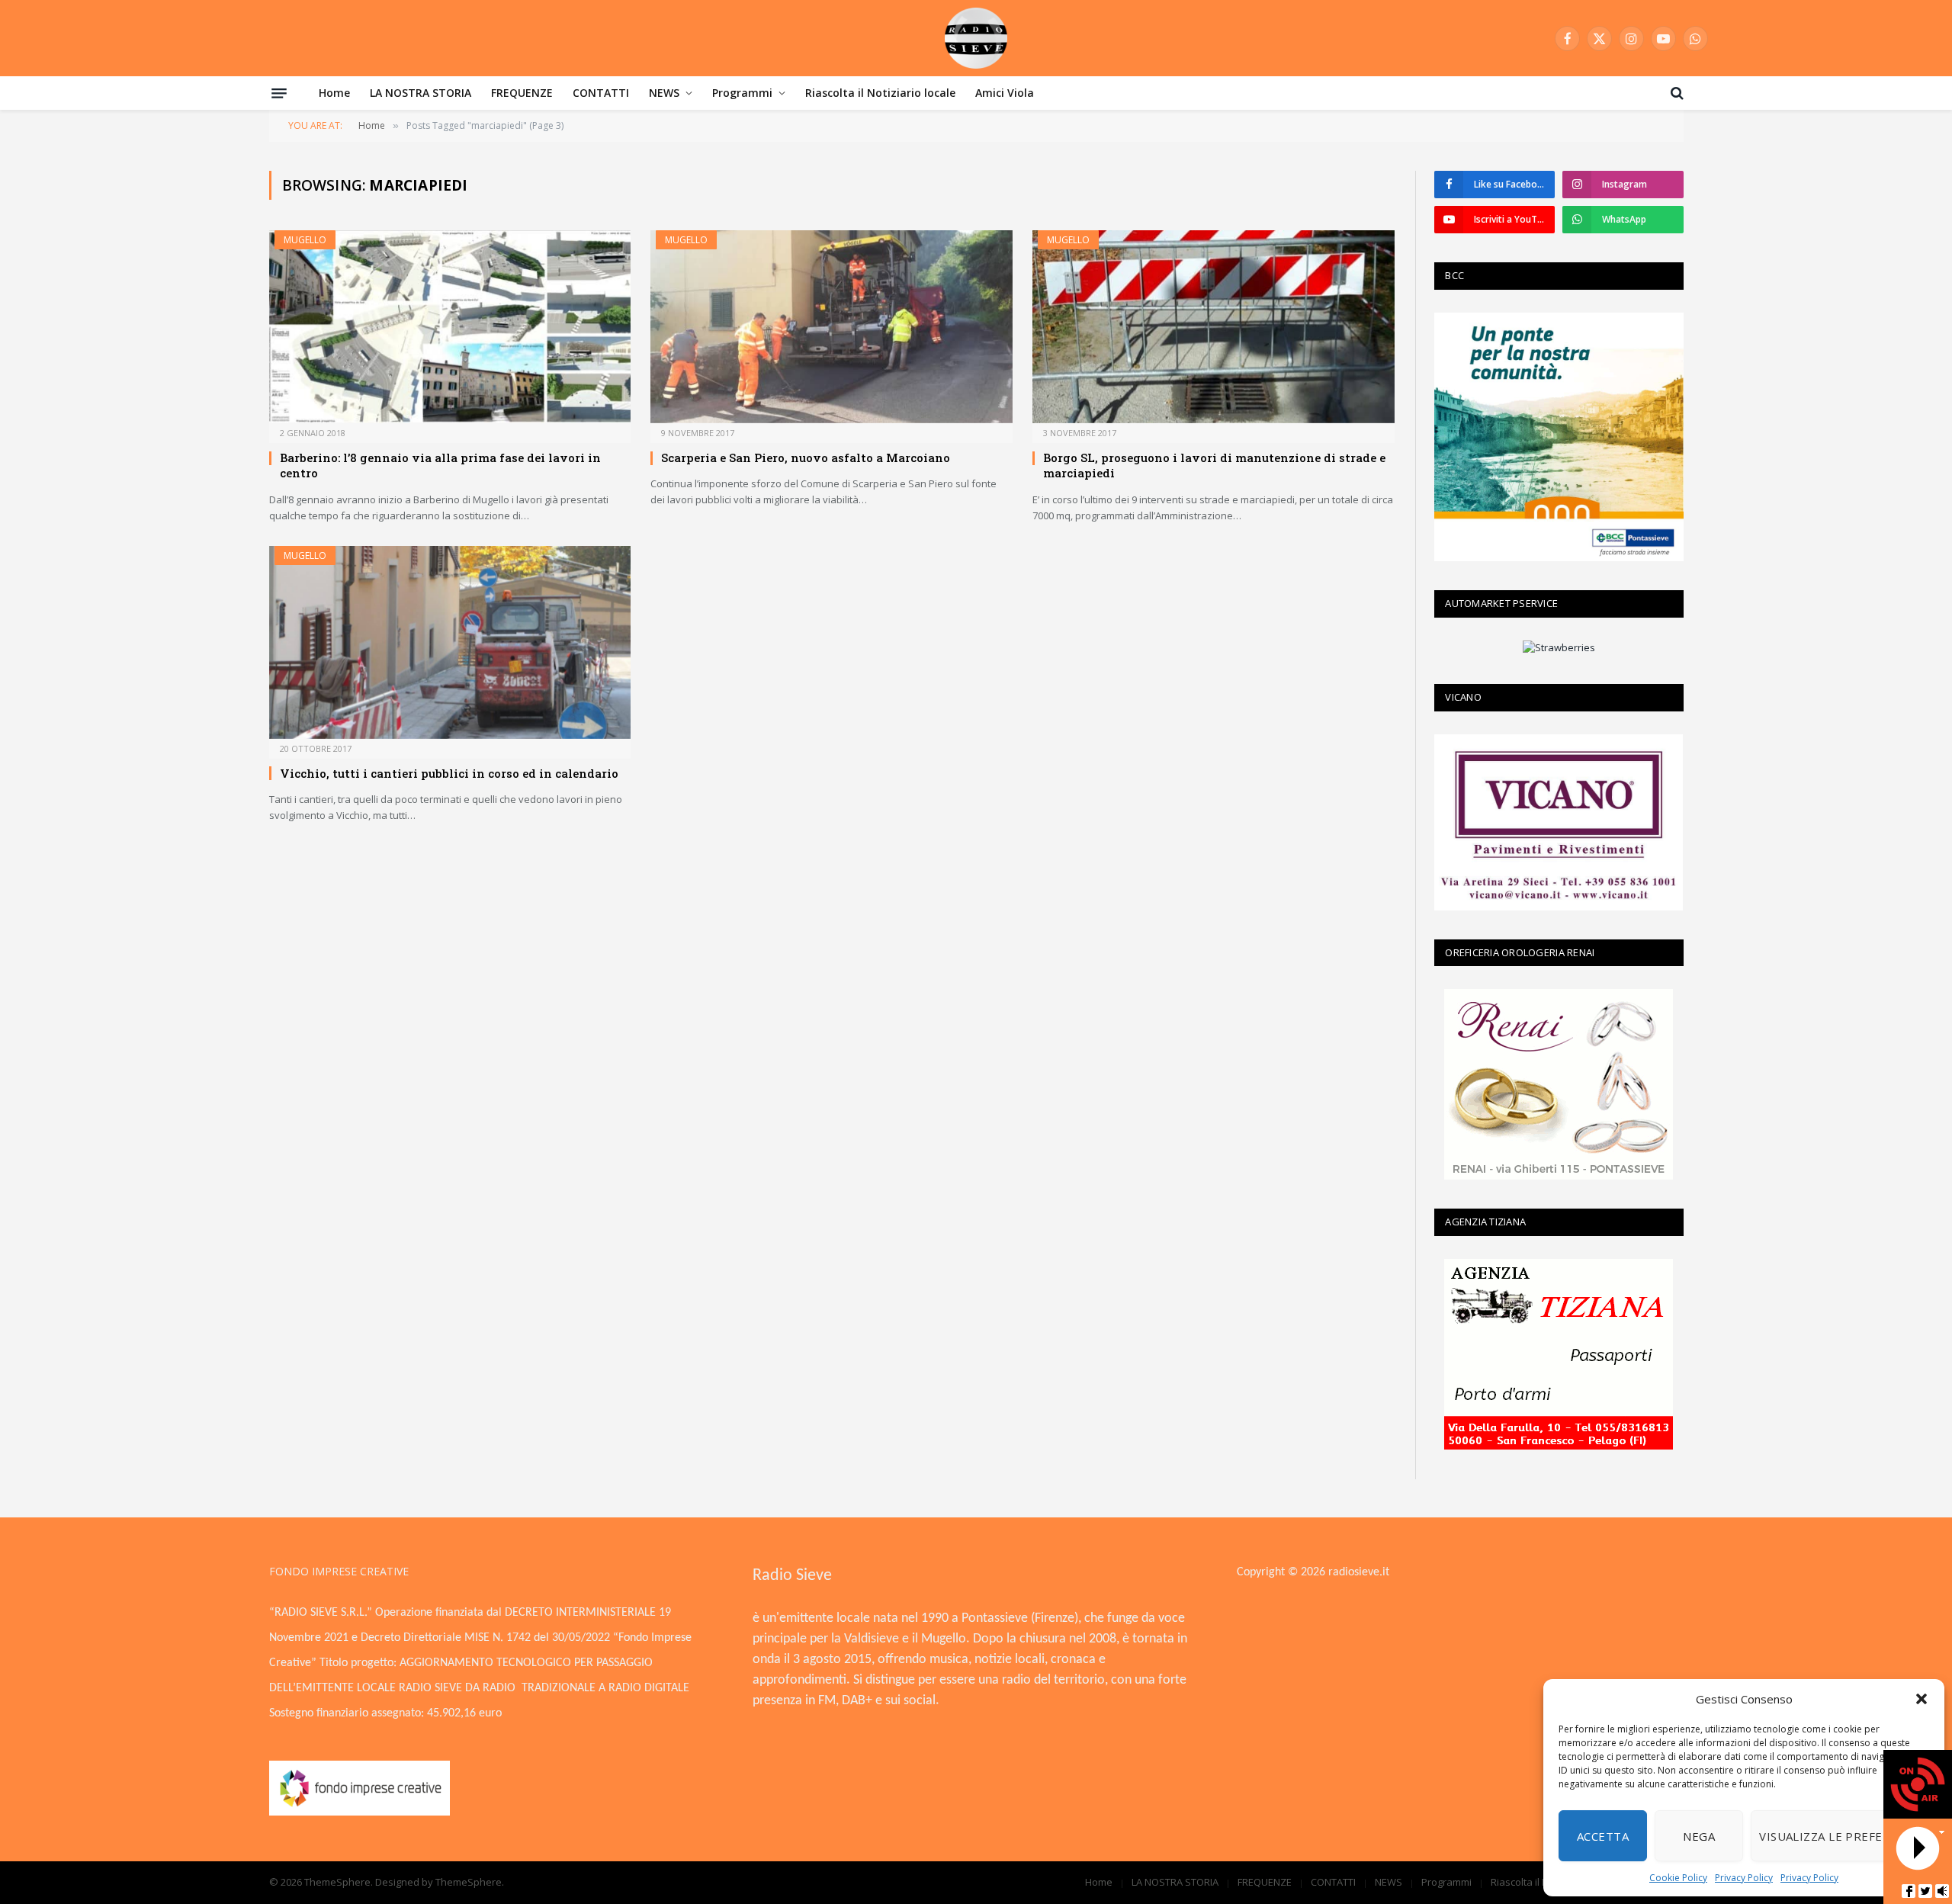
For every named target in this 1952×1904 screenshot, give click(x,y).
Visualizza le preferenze (1840, 1836)
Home (334, 93)
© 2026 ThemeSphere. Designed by (352, 1882)
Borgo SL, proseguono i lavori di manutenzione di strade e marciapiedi (1214, 465)
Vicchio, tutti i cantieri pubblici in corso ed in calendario (449, 773)
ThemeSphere (469, 1882)
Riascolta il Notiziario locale (880, 93)
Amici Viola (1005, 93)
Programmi (742, 93)
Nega (1699, 1836)
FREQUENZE (522, 93)
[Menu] (279, 93)
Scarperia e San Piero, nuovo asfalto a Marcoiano (806, 458)
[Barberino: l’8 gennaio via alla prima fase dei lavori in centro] (450, 327)
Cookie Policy (1678, 1878)
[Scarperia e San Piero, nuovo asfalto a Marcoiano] (832, 327)
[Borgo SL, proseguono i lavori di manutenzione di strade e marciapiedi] (1214, 327)
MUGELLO (305, 240)
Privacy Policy (1744, 1878)
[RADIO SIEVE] (976, 38)
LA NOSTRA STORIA (421, 93)
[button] (1921, 1699)
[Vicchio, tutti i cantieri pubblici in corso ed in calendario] (450, 642)
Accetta (1603, 1836)
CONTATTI (601, 93)
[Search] (1676, 93)
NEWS (664, 93)
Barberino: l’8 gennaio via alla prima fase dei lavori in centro (440, 465)
